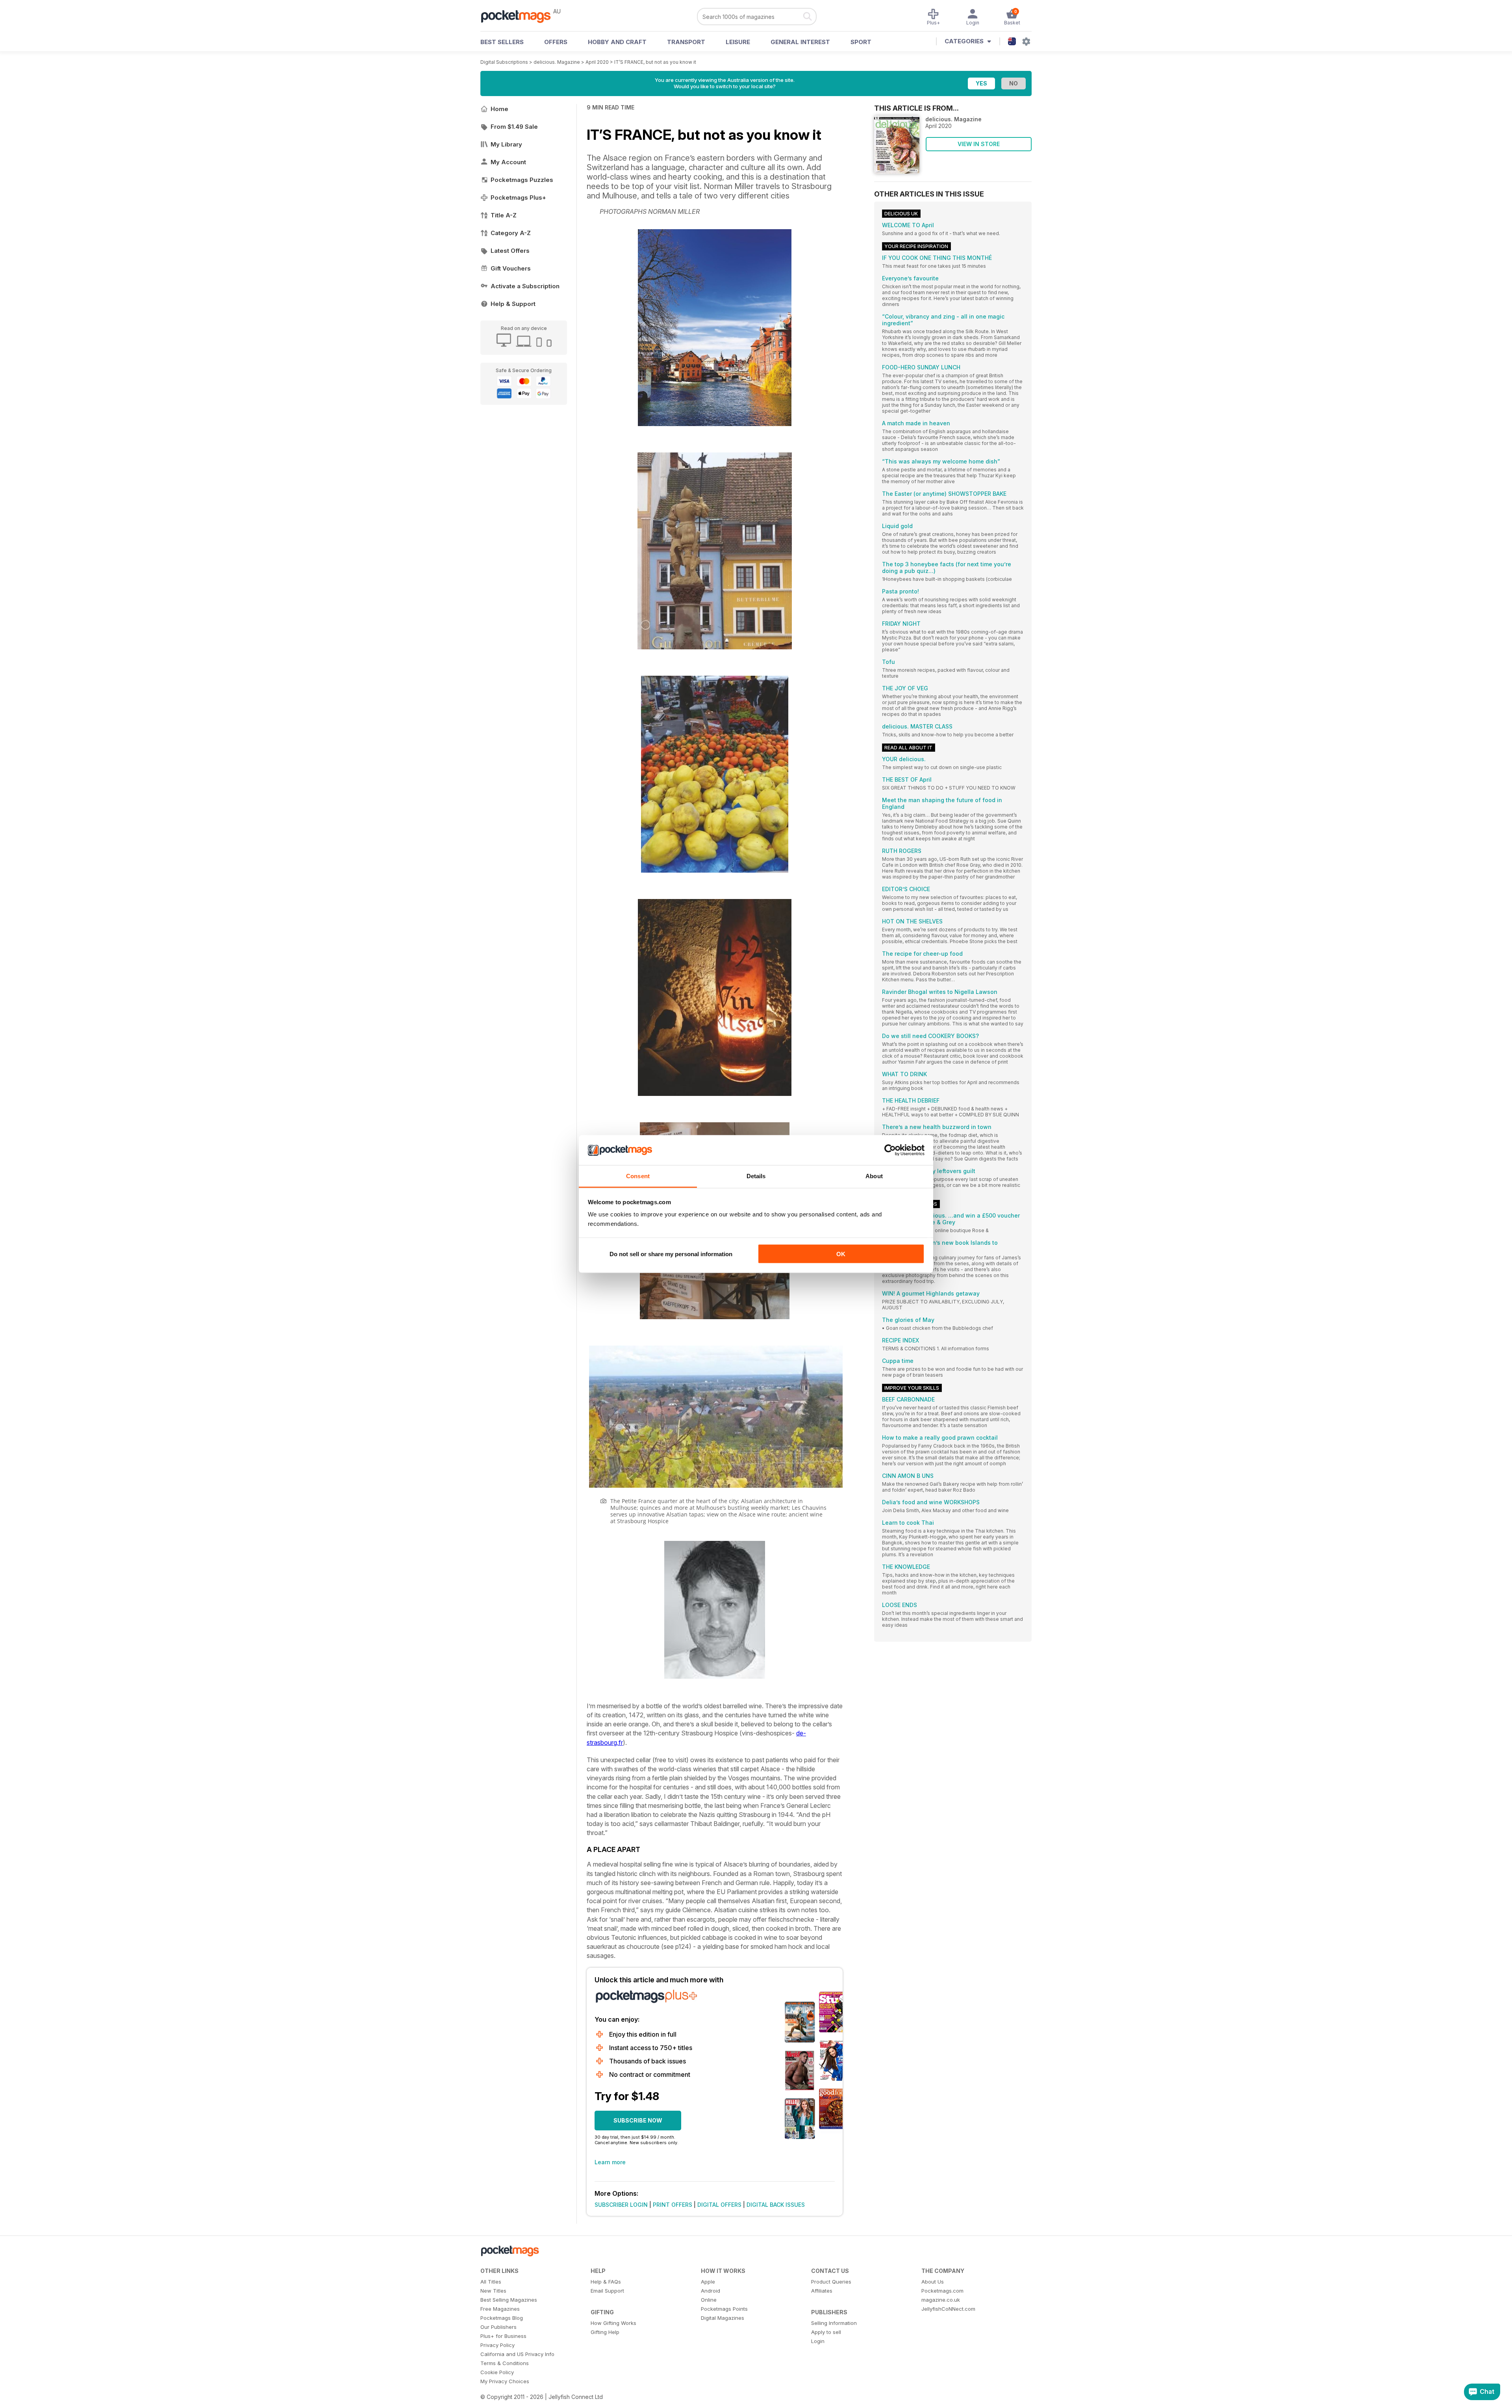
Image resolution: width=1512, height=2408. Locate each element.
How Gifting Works (613, 2323)
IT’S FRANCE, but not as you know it (655, 62)
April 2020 (597, 62)
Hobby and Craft (617, 42)
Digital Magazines (723, 2318)
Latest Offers (510, 251)
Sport (861, 42)
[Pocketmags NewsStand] (520, 16)
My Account (508, 162)
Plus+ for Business (503, 2336)
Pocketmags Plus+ (518, 197)
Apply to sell (826, 2332)
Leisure (738, 42)
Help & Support (513, 304)
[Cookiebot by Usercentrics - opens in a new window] (890, 1150)
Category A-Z (511, 233)
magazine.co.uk (941, 2300)
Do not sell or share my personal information (671, 1254)
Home (499, 109)
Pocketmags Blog (502, 2318)
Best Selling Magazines (509, 2300)
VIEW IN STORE (979, 144)
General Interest (800, 42)
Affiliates (822, 2291)
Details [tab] (756, 1176)
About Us (933, 2282)
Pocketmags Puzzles (522, 180)
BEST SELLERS (502, 42)
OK (841, 1254)
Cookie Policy (497, 2372)
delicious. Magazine (557, 62)
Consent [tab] (638, 1176)
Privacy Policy (498, 2345)
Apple (708, 2282)
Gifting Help (605, 2332)
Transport (686, 42)
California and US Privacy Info (517, 2354)
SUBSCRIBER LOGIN (621, 2205)
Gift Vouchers (511, 268)
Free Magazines (500, 2309)
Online (709, 2300)
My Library (506, 144)
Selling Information (834, 2323)
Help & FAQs (606, 2282)
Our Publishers (498, 2327)
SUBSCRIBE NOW (638, 2120)
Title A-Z (504, 215)
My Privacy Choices (505, 2381)
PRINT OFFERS (673, 2205)
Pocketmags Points (724, 2309)
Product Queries (831, 2282)
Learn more (610, 2162)
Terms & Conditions (505, 2363)
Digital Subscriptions (504, 62)
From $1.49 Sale (514, 127)
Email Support (607, 2291)
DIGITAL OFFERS (719, 2205)
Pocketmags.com (942, 2291)
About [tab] (874, 1176)
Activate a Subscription (525, 286)
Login (818, 2341)
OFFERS (556, 42)
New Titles (493, 2291)
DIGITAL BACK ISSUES (776, 2205)
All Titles (491, 2282)
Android (711, 2291)
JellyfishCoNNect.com (948, 2309)
